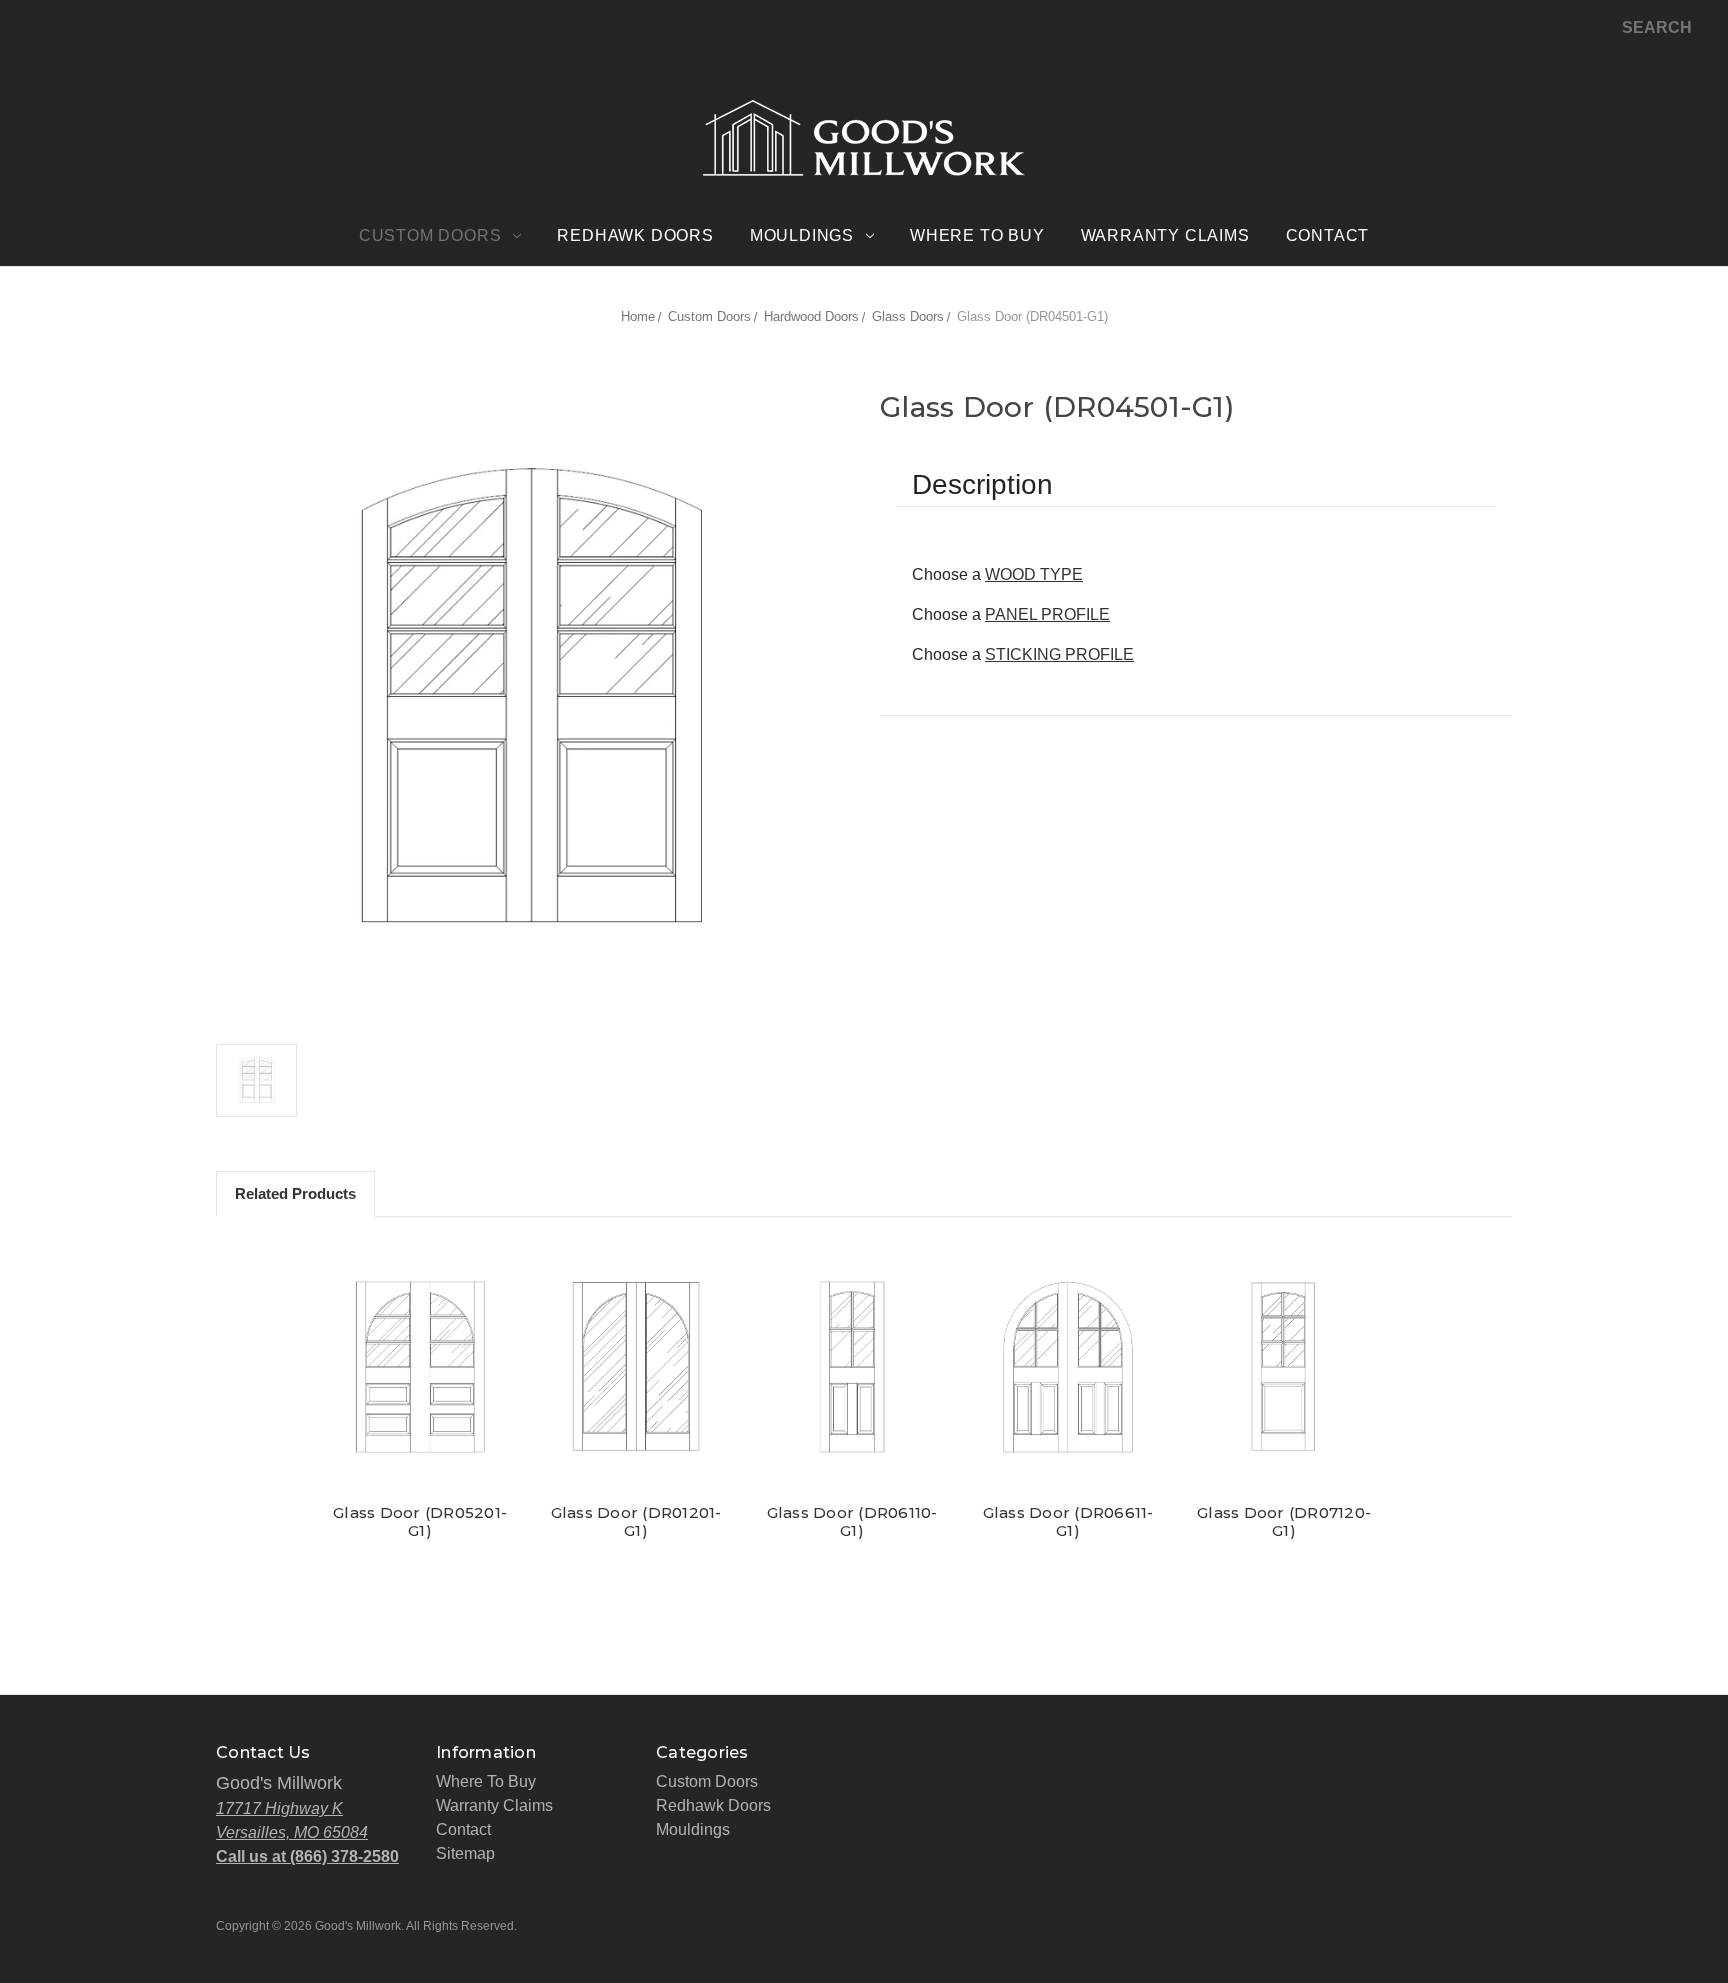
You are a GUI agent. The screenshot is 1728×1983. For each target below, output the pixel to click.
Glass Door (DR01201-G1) (636, 1522)
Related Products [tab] (295, 1193)
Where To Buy (977, 235)
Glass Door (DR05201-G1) (420, 1522)
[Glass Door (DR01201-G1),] (636, 1366)
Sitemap (465, 1853)
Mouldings (802, 235)
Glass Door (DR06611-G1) (1068, 1522)
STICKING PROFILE (1059, 654)
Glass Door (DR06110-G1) (852, 1522)
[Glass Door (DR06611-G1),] (1068, 1366)
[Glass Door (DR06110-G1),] (852, 1366)
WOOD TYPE (1034, 574)
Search (1657, 27)
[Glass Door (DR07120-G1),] (1284, 1366)
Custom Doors (430, 235)
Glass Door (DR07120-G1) (1284, 1522)
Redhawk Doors (635, 235)
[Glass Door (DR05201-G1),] (420, 1366)
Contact (1328, 235)
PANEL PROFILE (1047, 614)
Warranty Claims (1165, 235)
